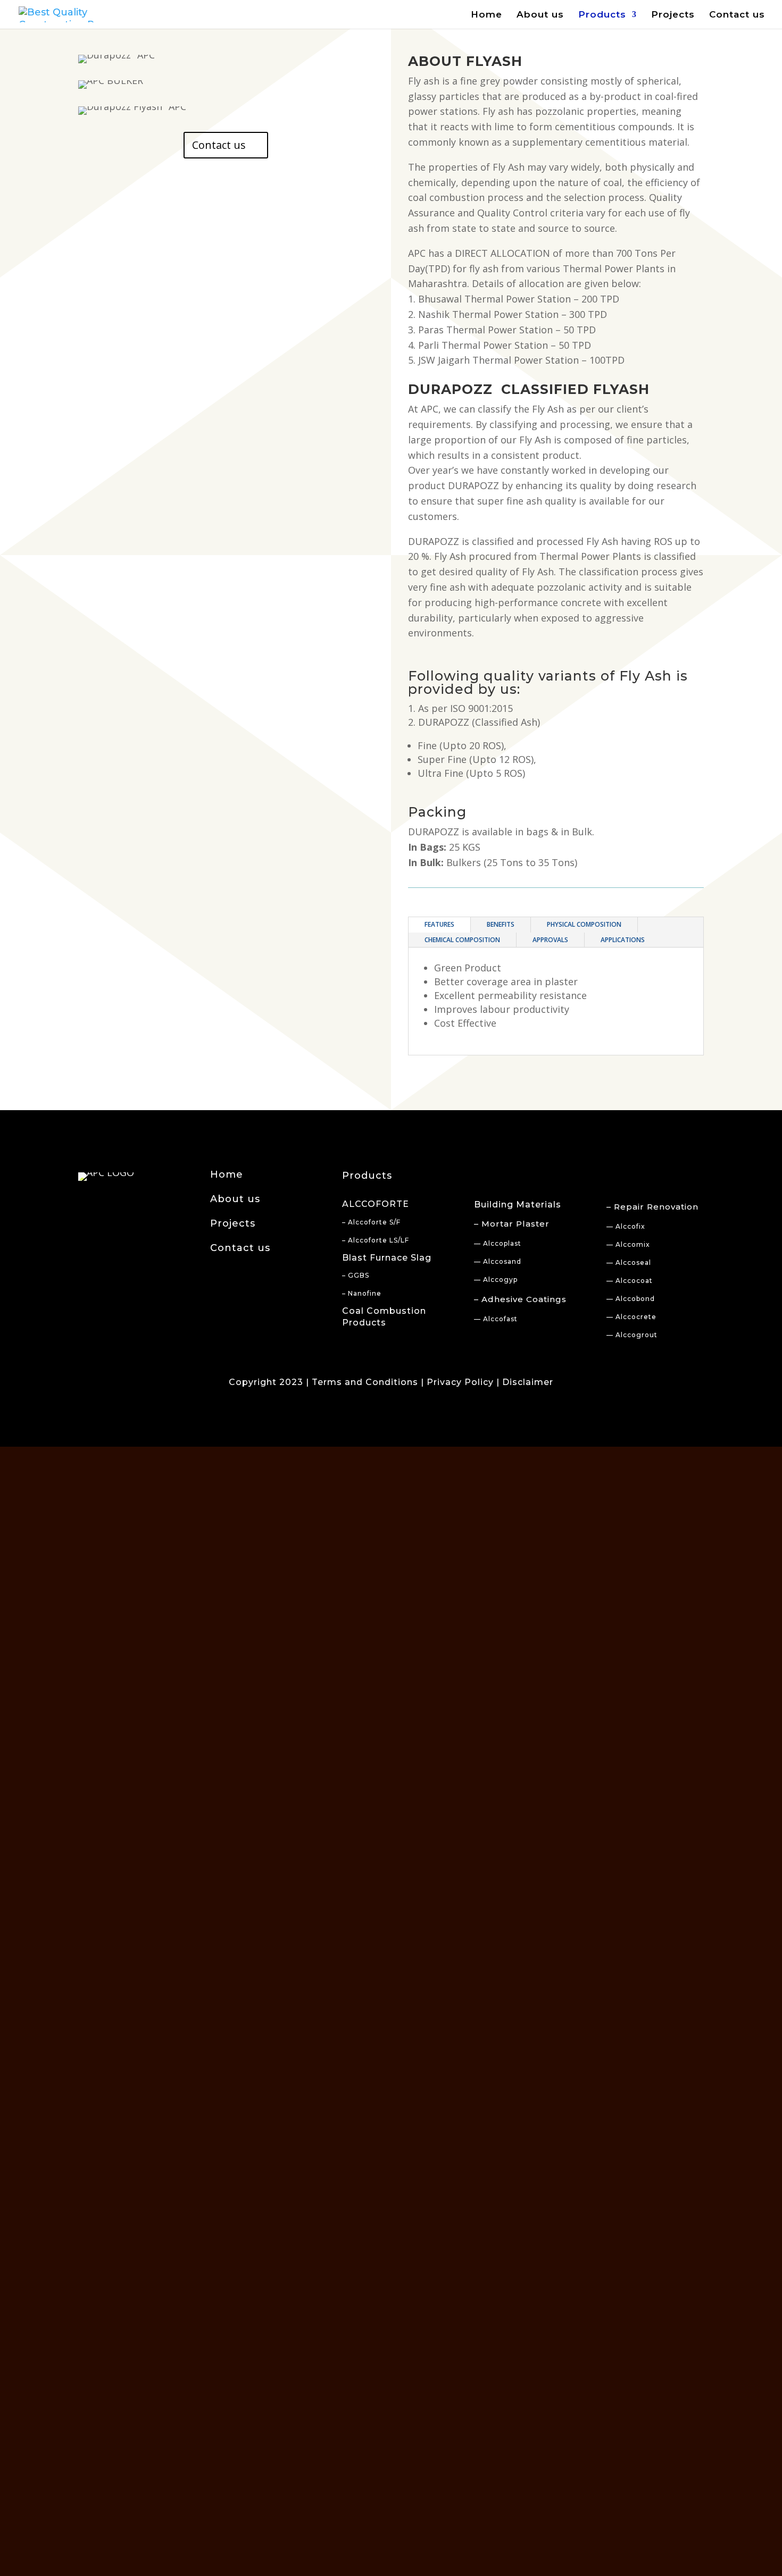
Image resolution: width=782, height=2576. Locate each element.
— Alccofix (626, 1226)
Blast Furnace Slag (387, 1258)
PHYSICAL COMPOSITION (584, 924)
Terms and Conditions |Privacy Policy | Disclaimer (432, 1382)
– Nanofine (362, 1293)
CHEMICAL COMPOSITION (462, 940)
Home (486, 15)
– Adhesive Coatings (520, 1299)
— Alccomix (628, 1244)
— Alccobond (631, 1299)
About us (540, 15)
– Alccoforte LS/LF (376, 1240)
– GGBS (356, 1275)
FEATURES (439, 924)
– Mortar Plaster (512, 1224)
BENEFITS (501, 924)
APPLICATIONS (623, 940)
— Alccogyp (496, 1279)
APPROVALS (550, 940)
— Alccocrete (631, 1317)
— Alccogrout (632, 1335)
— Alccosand (498, 1261)
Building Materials (518, 1205)
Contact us (737, 15)
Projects (673, 15)
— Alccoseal (629, 1262)
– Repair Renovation (652, 1207)
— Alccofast (496, 1319)
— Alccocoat (630, 1281)
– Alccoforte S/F (371, 1222)
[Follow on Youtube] (127, 1200)
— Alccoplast (498, 1243)
